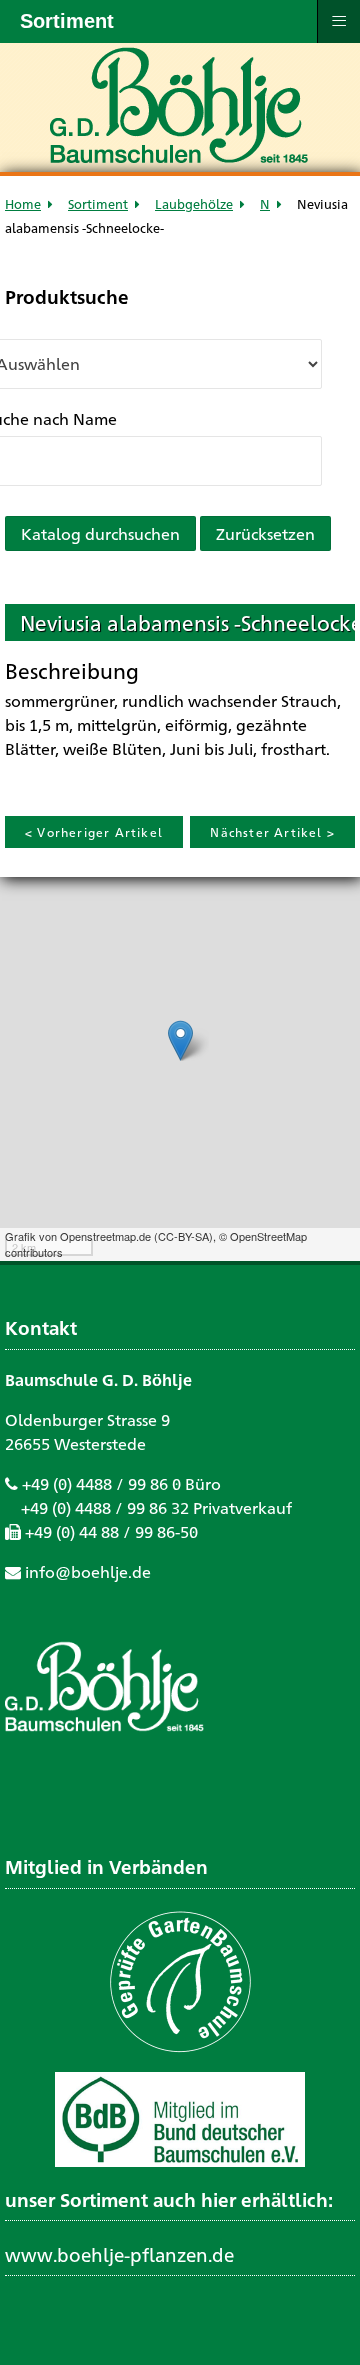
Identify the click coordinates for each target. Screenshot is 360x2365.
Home (23, 203)
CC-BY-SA (183, 1236)
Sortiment (98, 203)
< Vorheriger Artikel (94, 832)
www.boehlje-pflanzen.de (119, 2254)
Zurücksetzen (265, 533)
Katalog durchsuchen (100, 533)
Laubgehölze (194, 203)
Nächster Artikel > (272, 832)
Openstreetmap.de (105, 1236)
